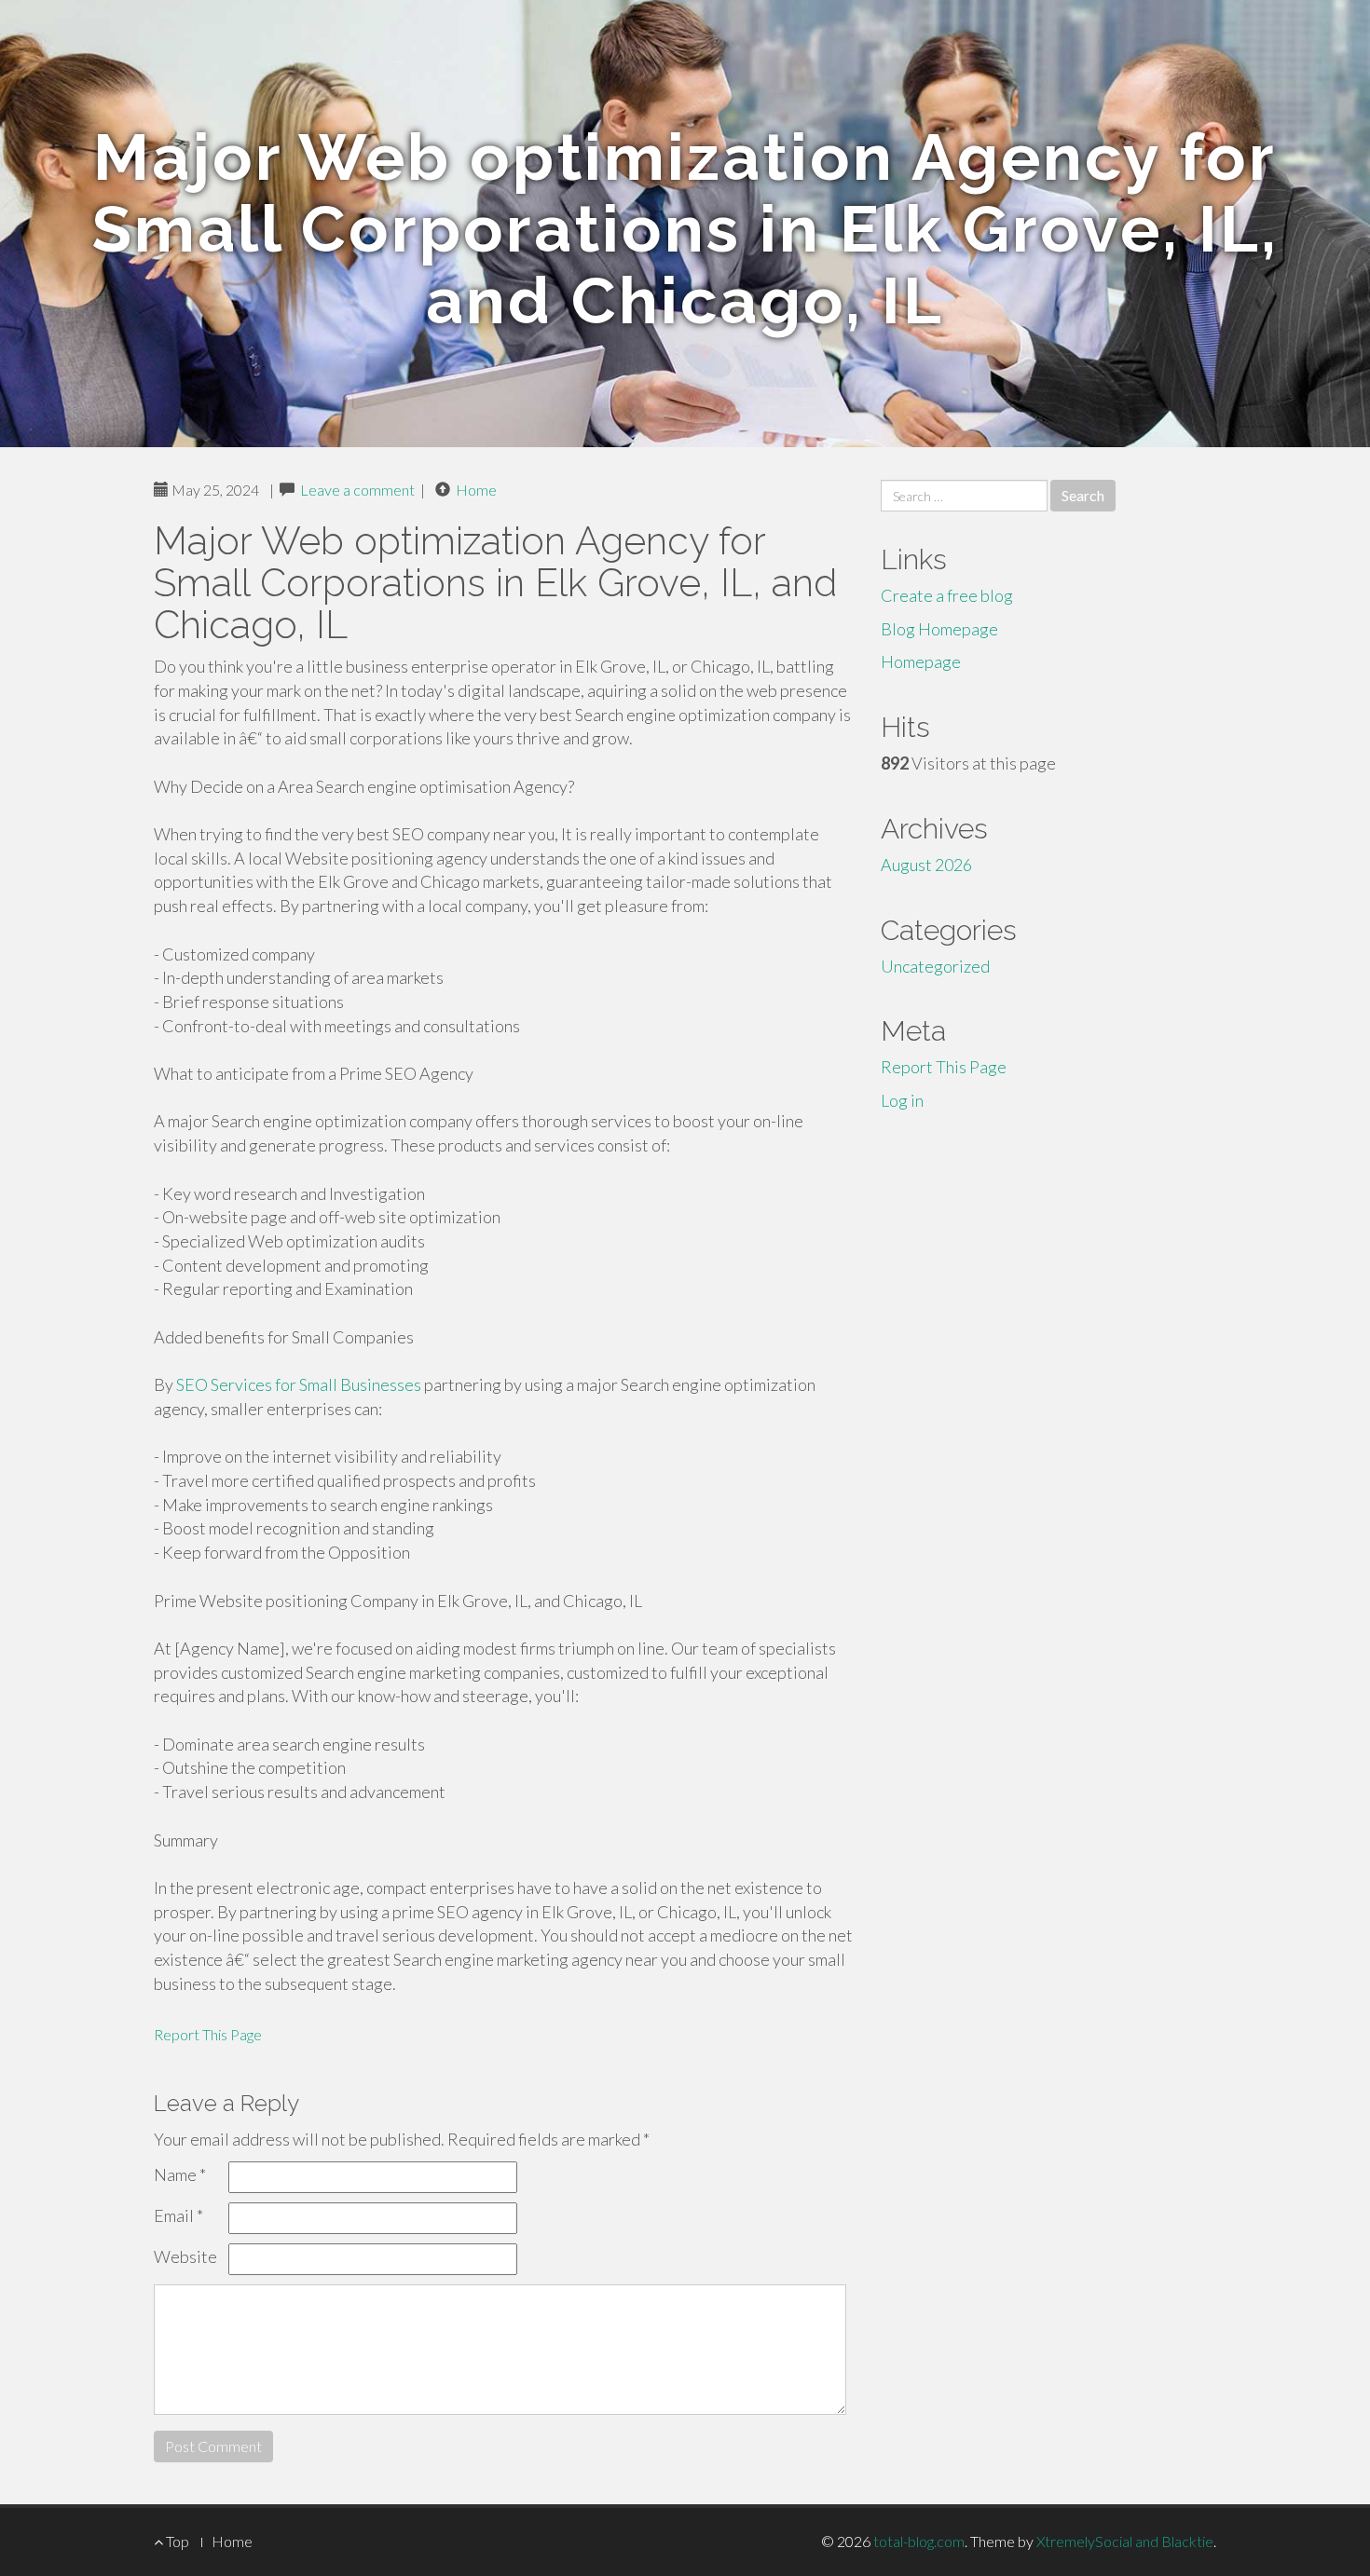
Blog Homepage (939, 629)
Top (176, 2541)
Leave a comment (357, 490)
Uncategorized (935, 966)
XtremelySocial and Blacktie (1125, 2541)
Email (178, 2215)
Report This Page (208, 2034)
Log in (902, 1100)
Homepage (921, 661)
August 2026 (926, 865)
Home (476, 490)
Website (185, 2256)
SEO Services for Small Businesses (299, 1384)
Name (180, 2174)
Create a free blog (947, 595)
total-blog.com (919, 2541)
